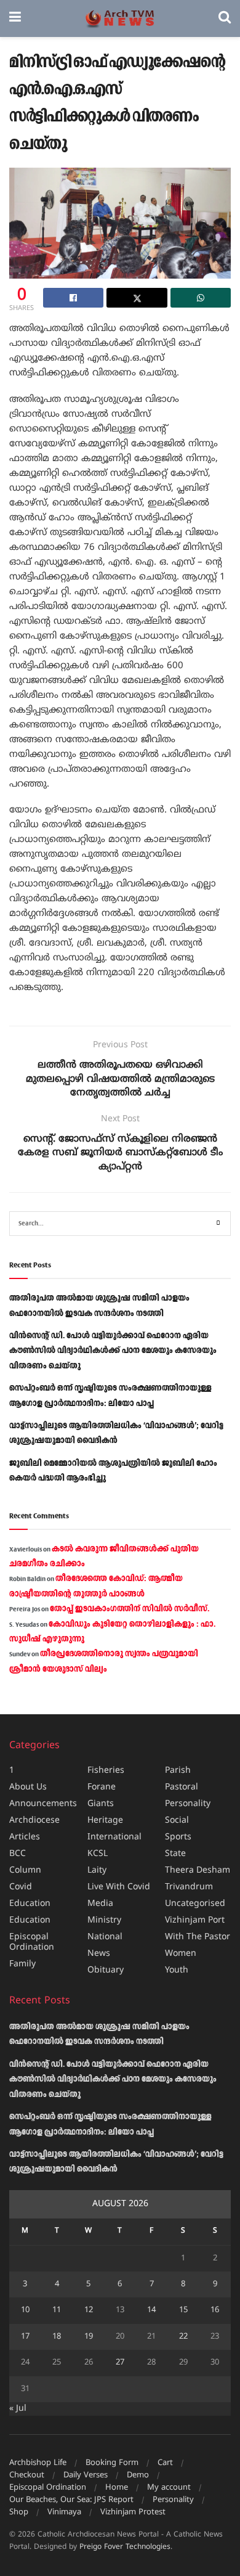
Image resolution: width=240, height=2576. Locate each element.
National (105, 1937)
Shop (19, 2513)
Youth (177, 1970)
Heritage (105, 1821)
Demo (138, 2476)
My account (169, 2488)
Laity (97, 1871)
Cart (165, 2463)
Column (25, 1871)
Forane (102, 1787)
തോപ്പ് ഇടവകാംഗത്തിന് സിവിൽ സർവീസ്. (130, 1609)
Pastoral (182, 1787)
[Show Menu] (15, 18)
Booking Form (112, 2463)
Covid (21, 1887)
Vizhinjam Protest (133, 2513)
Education (30, 1904)
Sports (178, 1837)
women (181, 1954)
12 (89, 2310)
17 (25, 2337)
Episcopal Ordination (32, 1942)
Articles (25, 1837)
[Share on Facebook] (73, 298)
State (175, 1854)
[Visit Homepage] (120, 19)
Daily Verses (86, 2476)
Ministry (104, 1920)
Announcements (43, 1804)
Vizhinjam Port (195, 1920)
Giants (101, 1804)
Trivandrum (189, 1887)
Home (117, 2488)
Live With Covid (119, 1887)
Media (100, 1904)
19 (89, 2337)
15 (183, 2310)
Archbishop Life (38, 2463)
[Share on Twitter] (137, 298)
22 (183, 2337)
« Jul (18, 2409)
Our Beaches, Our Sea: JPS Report (71, 2500)
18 (57, 2337)
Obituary (106, 1970)
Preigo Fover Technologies (125, 2547)
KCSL (98, 1854)
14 (151, 2310)
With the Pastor (198, 1937)
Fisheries (106, 1771)
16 (215, 2310)
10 (25, 2310)
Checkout (27, 2476)
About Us (28, 1787)
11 (57, 2310)
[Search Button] (225, 18)
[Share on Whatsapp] (201, 298)
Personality (188, 1804)
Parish (178, 1771)
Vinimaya (64, 2513)
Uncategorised (195, 1904)
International (114, 1837)
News (99, 1954)
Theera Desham (198, 1871)
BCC (18, 1854)
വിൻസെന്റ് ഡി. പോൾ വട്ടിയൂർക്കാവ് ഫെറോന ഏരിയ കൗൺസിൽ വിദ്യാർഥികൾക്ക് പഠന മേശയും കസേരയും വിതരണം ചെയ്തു (113, 1351)
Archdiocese (34, 1821)
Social (177, 1821)
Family (22, 1964)
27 (120, 2363)
